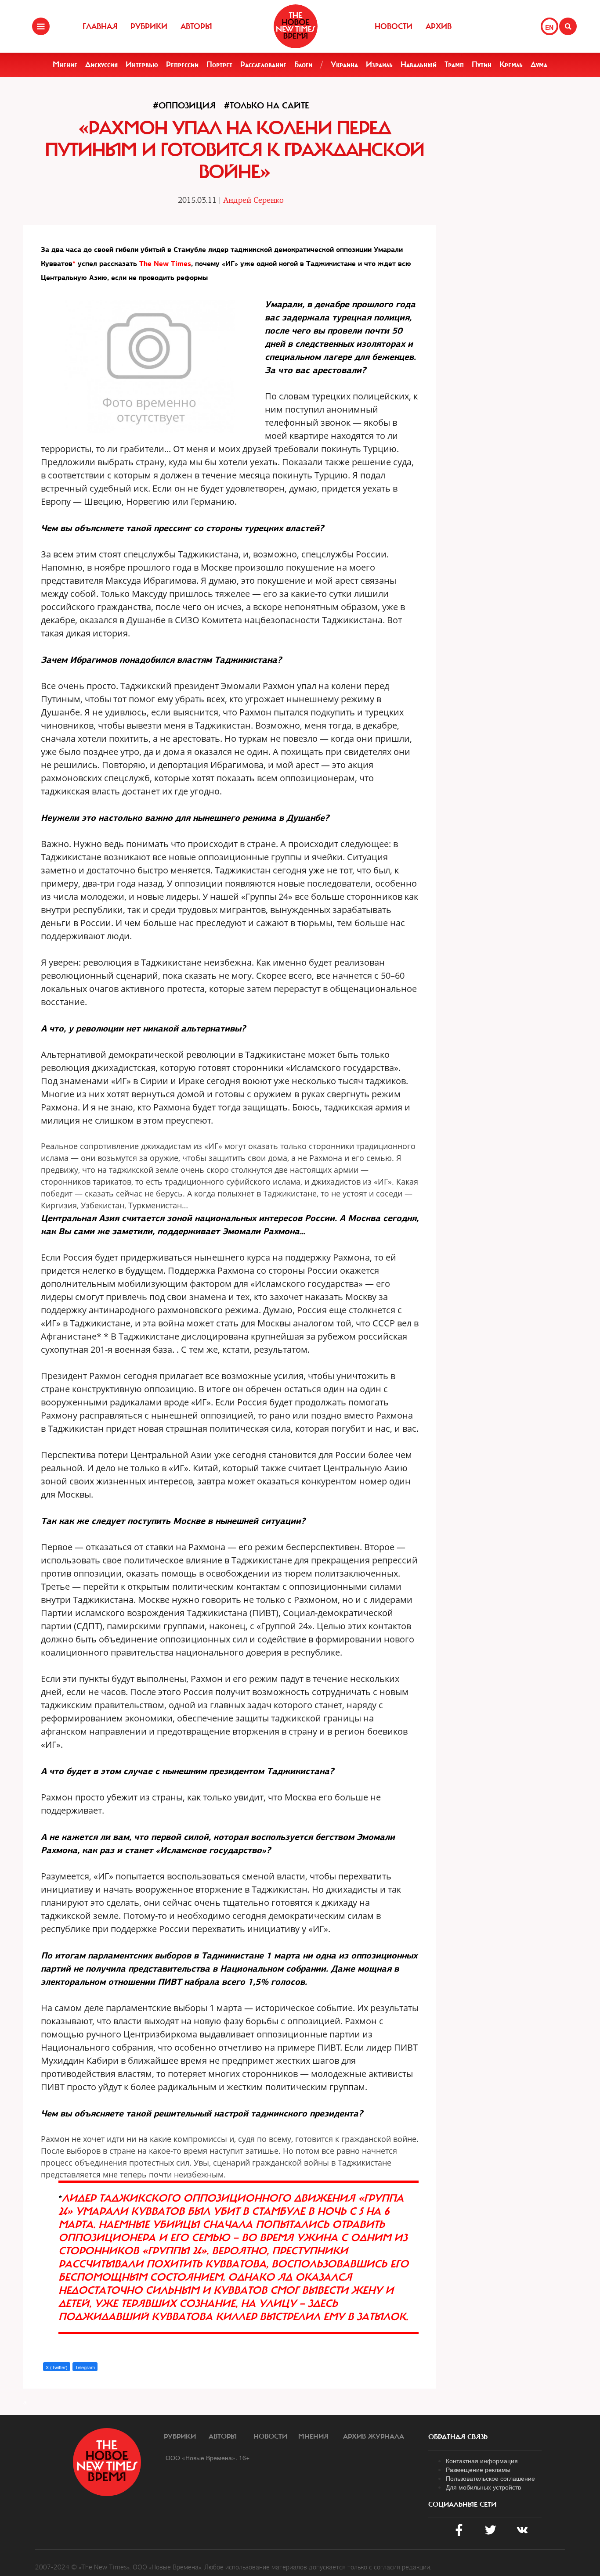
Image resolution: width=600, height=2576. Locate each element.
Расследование (263, 65)
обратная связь (458, 2437)
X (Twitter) (57, 2367)
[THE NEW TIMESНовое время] (296, 26)
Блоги (303, 65)
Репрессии (182, 65)
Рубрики (149, 26)
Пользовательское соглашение (490, 2478)
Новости (394, 26)
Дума (539, 65)
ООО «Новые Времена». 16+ (208, 2457)
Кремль (511, 65)
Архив (439, 26)
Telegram (85, 2367)
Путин (482, 65)
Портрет (219, 65)
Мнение (65, 65)
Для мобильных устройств (483, 2487)
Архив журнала (374, 2436)
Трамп (454, 65)
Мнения (313, 2436)
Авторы (196, 26)
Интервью (142, 65)
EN (549, 27)
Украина (344, 65)
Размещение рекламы (478, 2469)
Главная (100, 26)
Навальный (419, 65)
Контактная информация (482, 2461)
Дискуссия (101, 65)
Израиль (379, 65)
